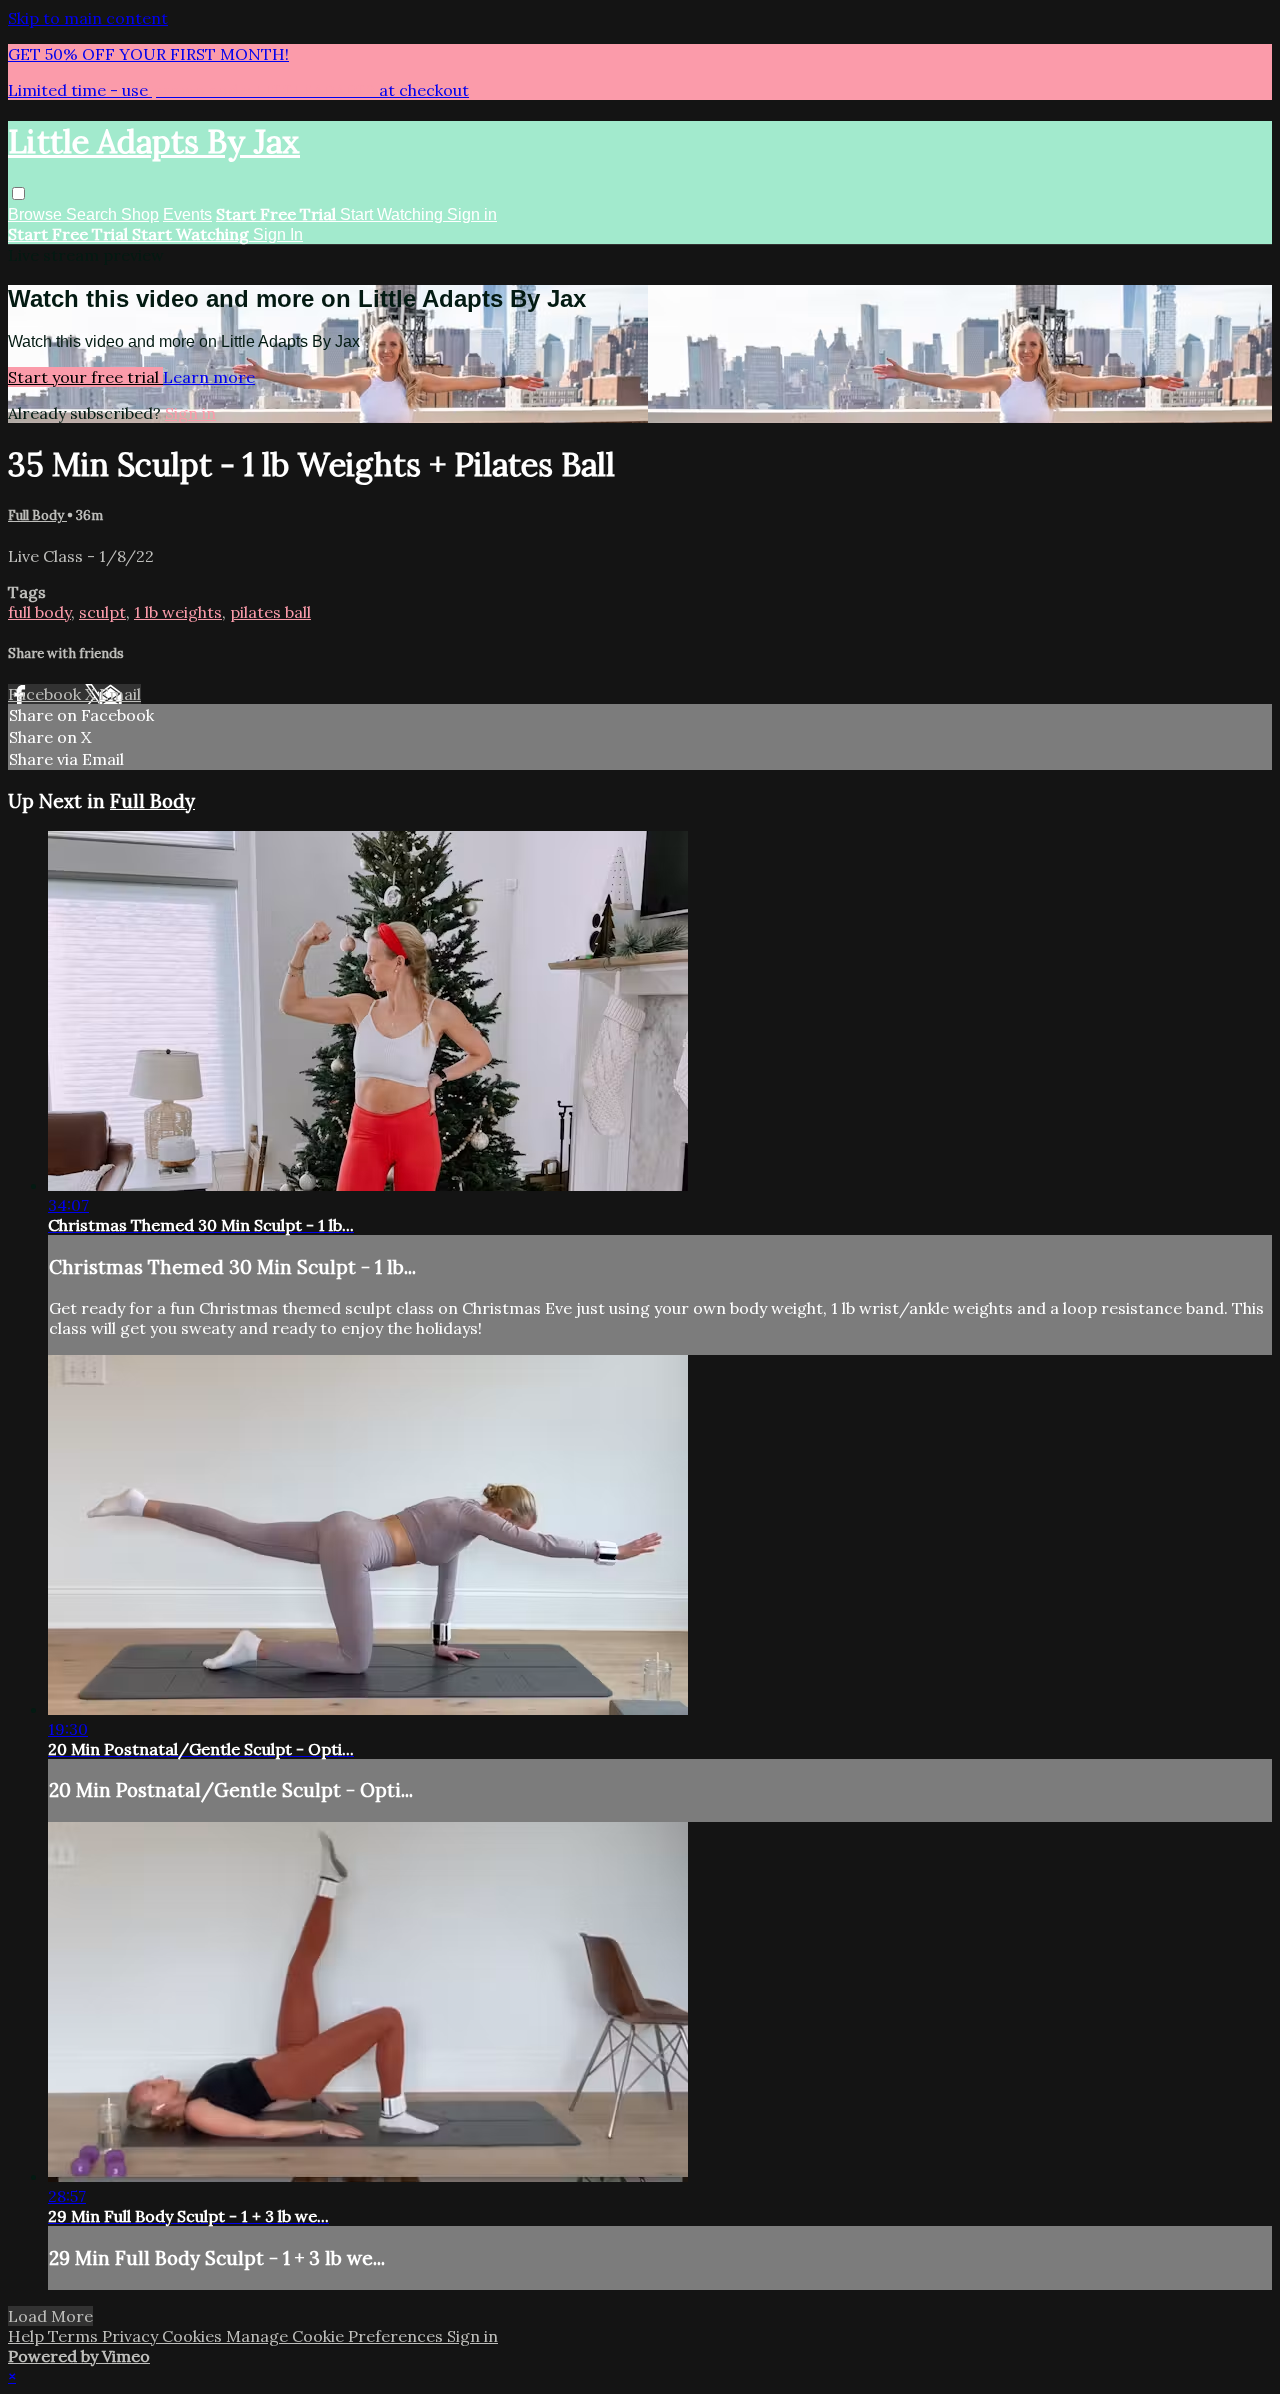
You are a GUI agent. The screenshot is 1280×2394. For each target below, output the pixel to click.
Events (187, 214)
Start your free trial (85, 377)
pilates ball (270, 612)
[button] (18, 193)
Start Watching (393, 214)
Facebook (46, 694)
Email (120, 694)
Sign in (472, 214)
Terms (75, 2336)
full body (39, 612)
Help (28, 2336)
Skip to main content (88, 18)
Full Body (37, 515)
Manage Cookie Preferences (336, 2336)
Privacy (132, 2336)
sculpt (102, 612)
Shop (140, 214)
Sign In (278, 234)
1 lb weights (178, 612)
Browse (37, 214)
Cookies (194, 2336)
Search (93, 214)
